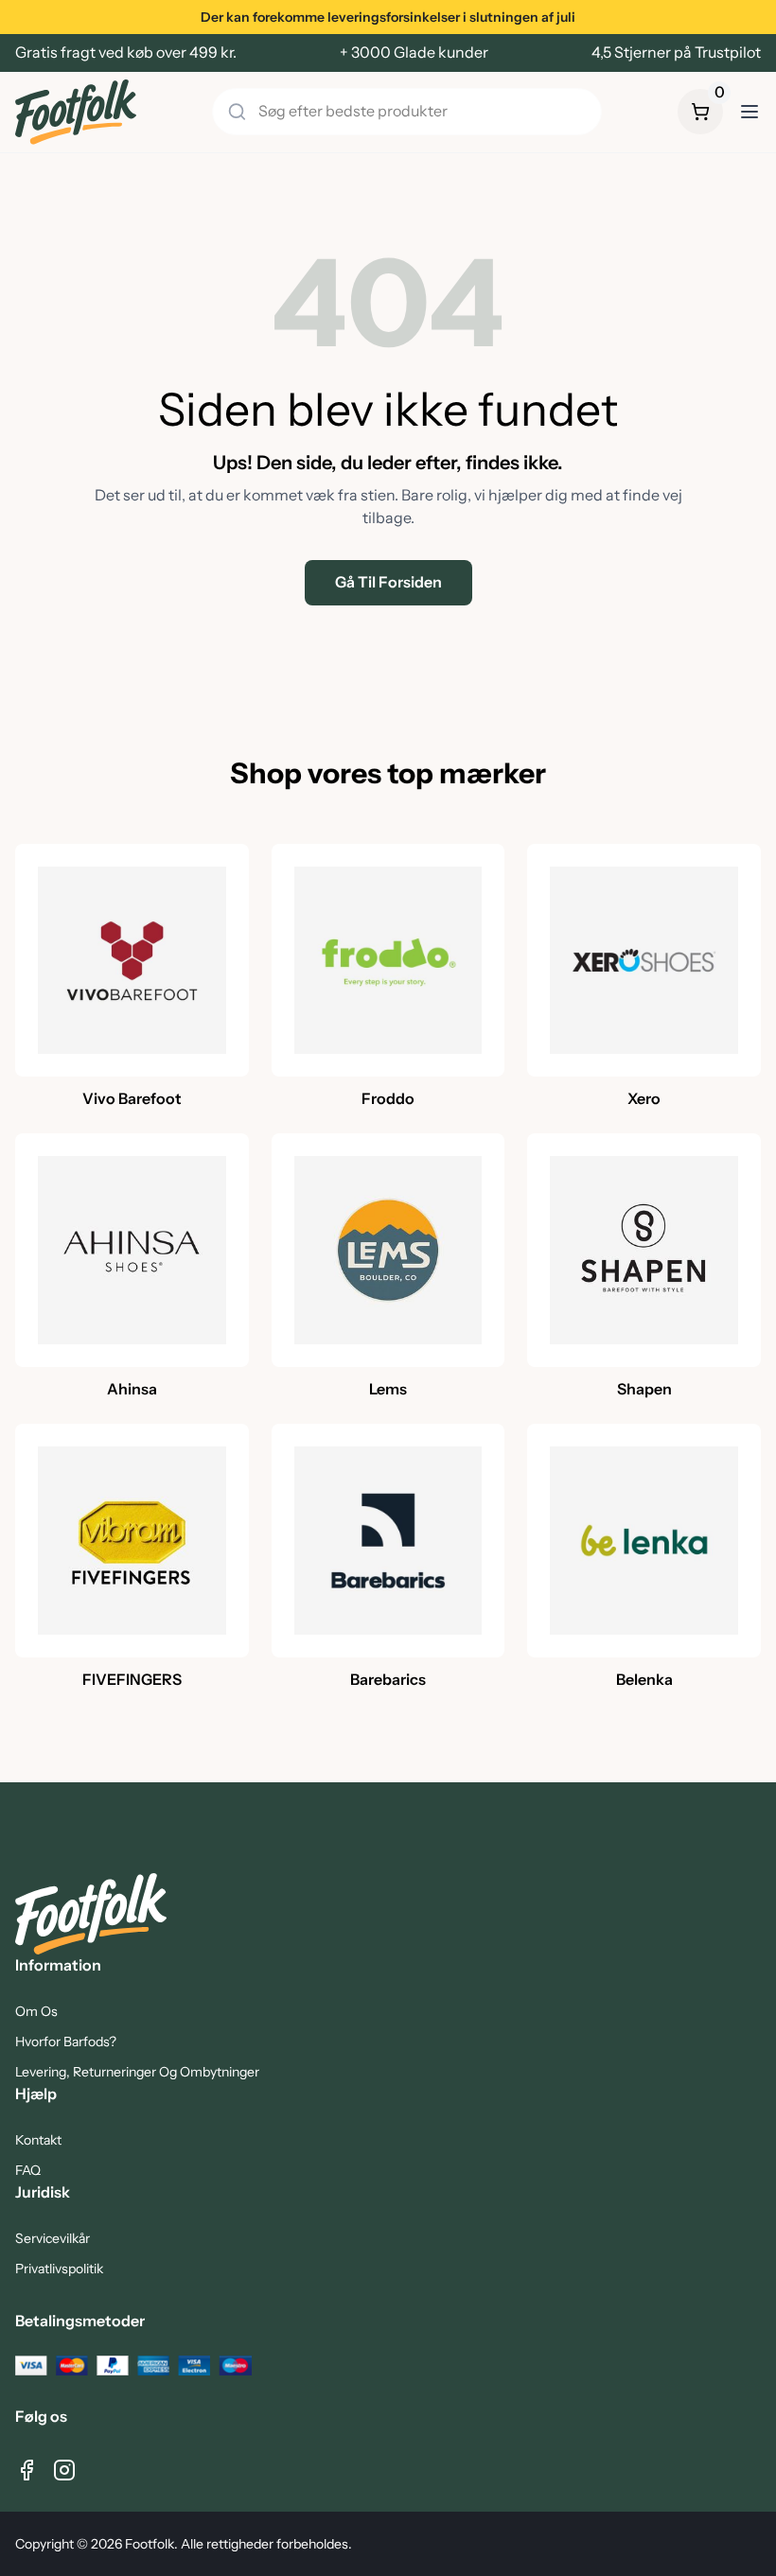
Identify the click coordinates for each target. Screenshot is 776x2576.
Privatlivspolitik (59, 2269)
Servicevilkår (53, 2238)
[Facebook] (26, 2470)
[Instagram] (64, 2470)
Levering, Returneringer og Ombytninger (137, 2072)
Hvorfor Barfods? (66, 2042)
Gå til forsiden (388, 582)
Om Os (36, 2011)
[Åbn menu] (750, 112)
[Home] (76, 112)
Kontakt (38, 2140)
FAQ (28, 2170)
